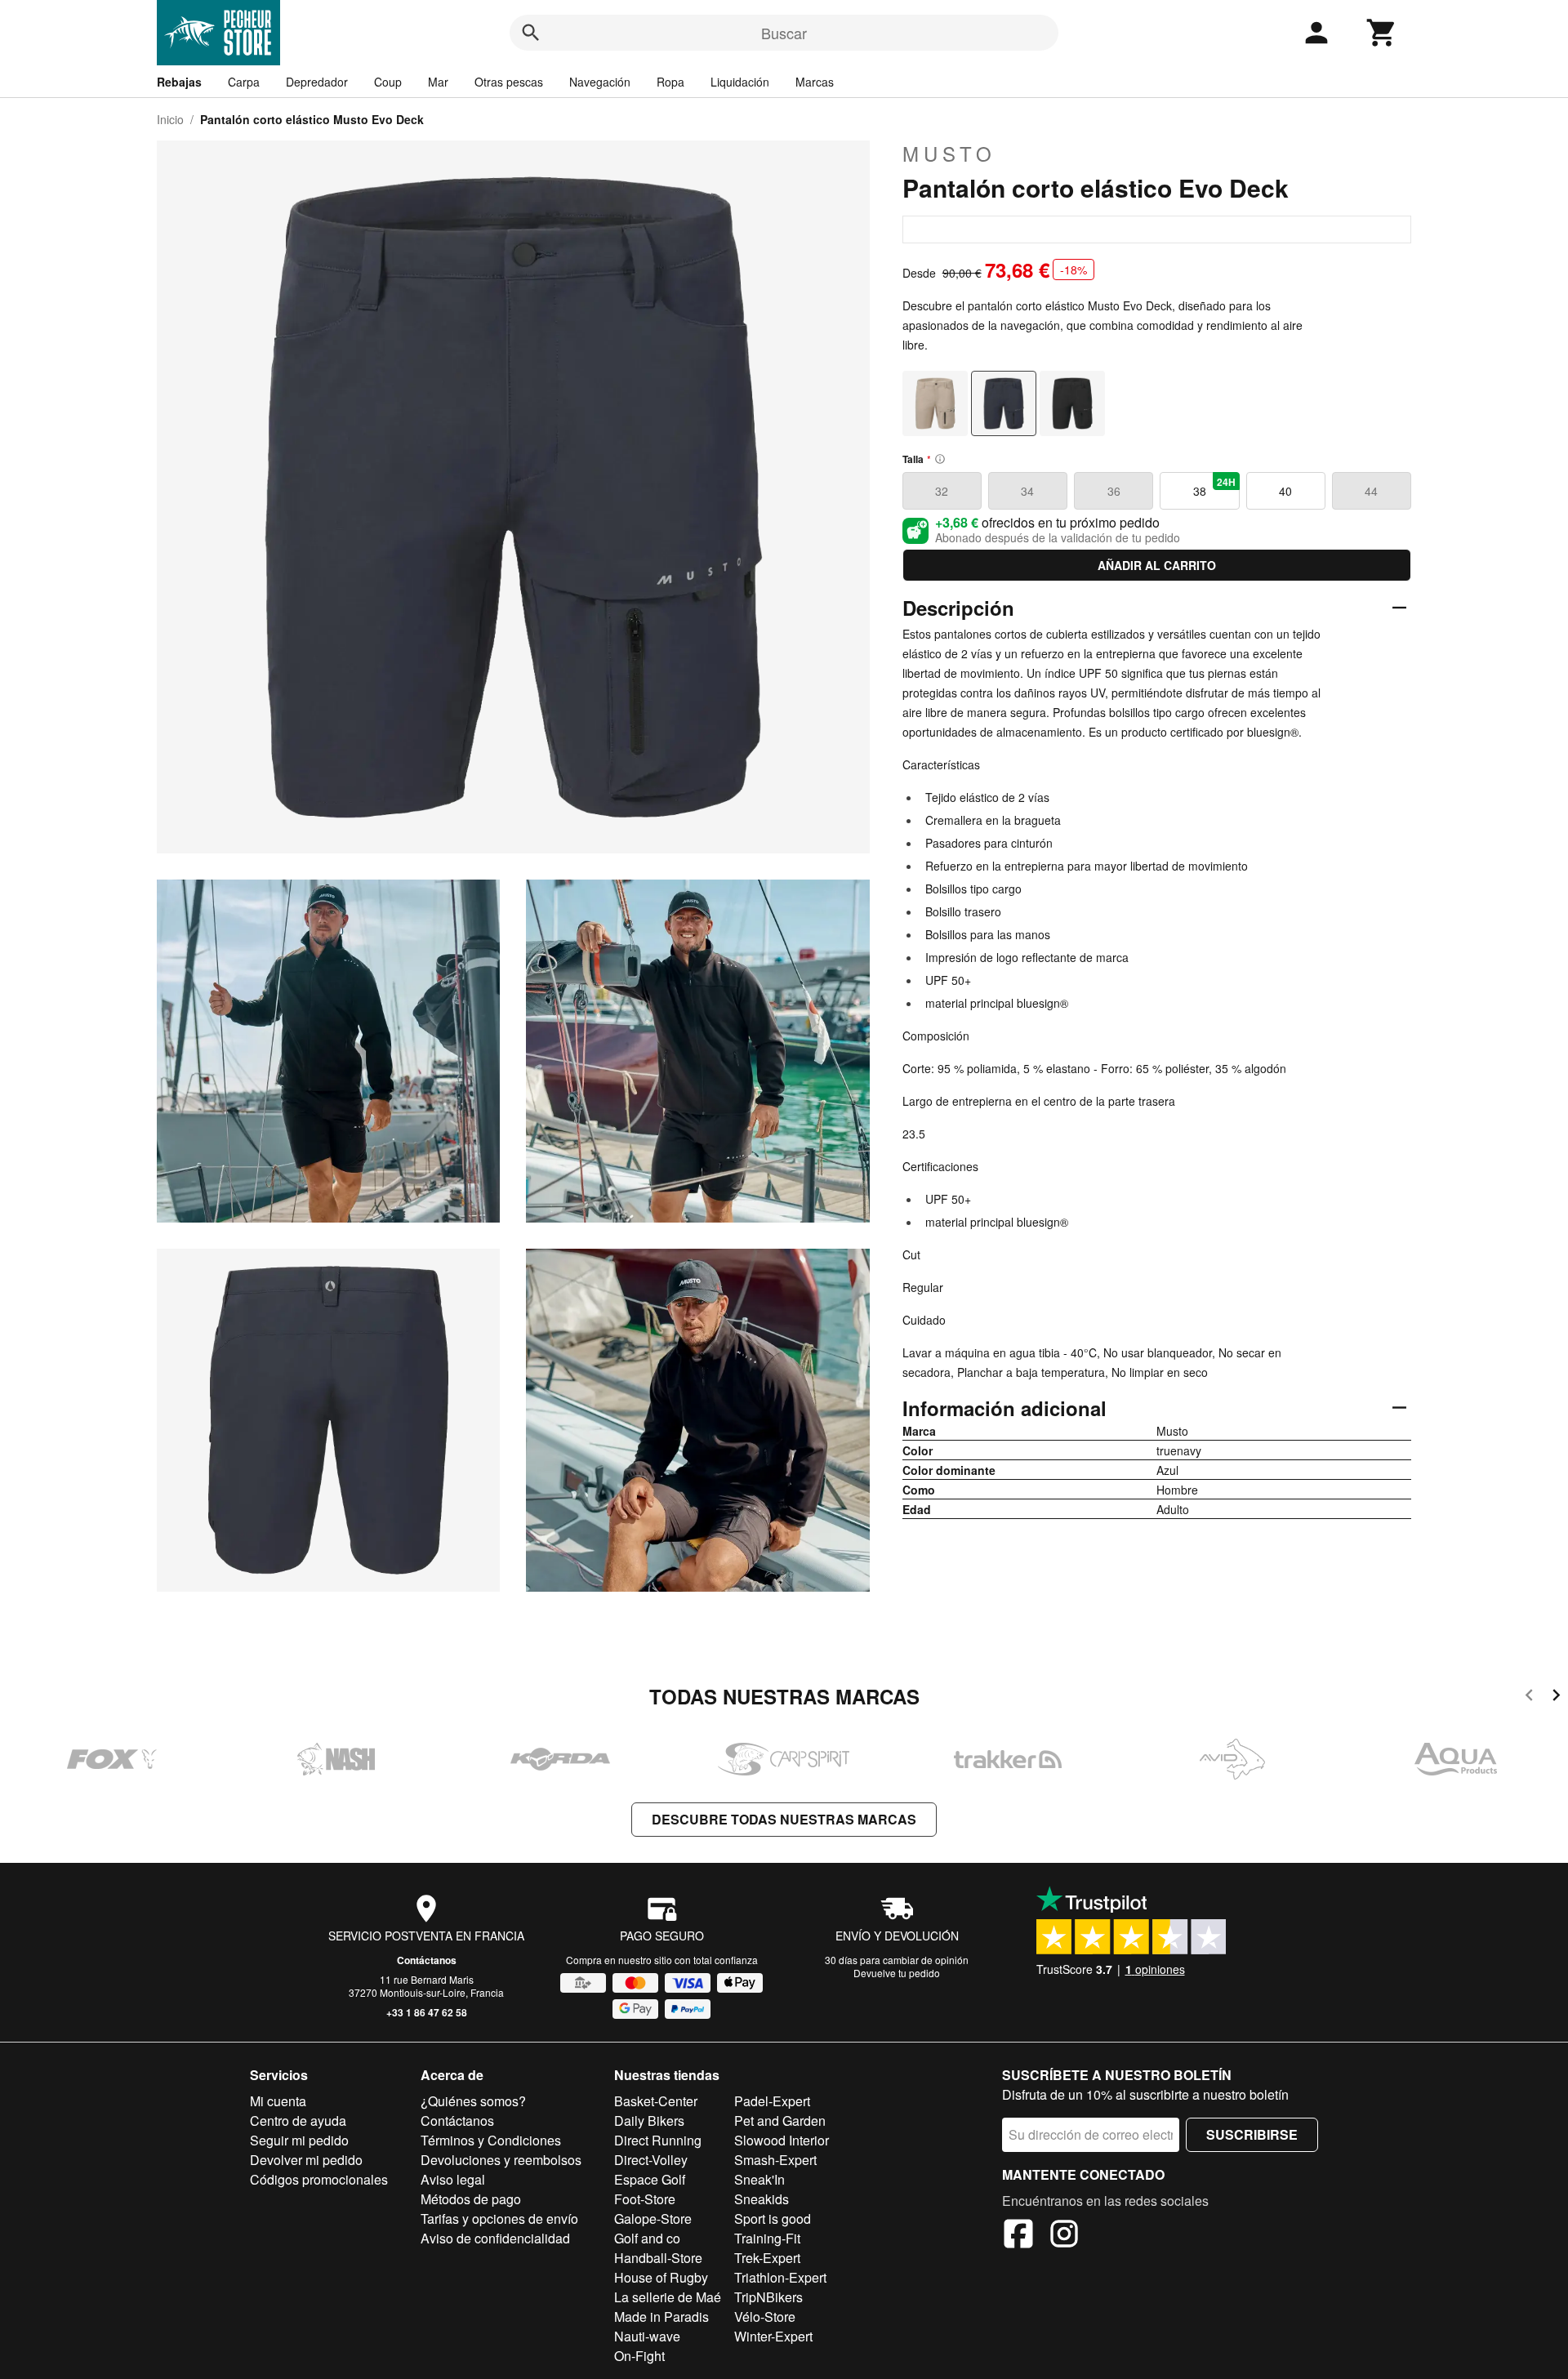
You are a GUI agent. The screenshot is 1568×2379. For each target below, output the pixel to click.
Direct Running (658, 2140)
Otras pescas (509, 82)
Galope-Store (653, 2219)
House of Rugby (661, 2277)
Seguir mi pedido (299, 2140)
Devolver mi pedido (306, 2160)
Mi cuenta (278, 2101)
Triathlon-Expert (780, 2277)
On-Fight (639, 2356)
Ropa (670, 82)
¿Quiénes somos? (473, 2101)
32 (942, 491)
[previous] (1529, 1697)
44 (1371, 491)
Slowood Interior (782, 2140)
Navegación (600, 82)
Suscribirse (1252, 2134)
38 (1214, 487)
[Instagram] (1064, 2236)
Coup (388, 82)
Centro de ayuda (298, 2121)
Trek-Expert (767, 2258)
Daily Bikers (649, 2121)
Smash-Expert (775, 2160)
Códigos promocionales (319, 2179)
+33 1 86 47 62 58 (427, 2012)
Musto (949, 154)
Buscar (784, 33)
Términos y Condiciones (491, 2140)
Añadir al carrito (1157, 565)
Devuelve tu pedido (897, 1973)
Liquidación (740, 82)
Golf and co (647, 2238)
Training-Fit (767, 2238)
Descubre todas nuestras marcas (784, 1819)
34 (1027, 491)
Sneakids (762, 2199)
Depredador (317, 82)
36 (1114, 491)
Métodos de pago (471, 2199)
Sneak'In (759, 2179)
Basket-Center (656, 2101)
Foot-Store (645, 2199)
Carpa (244, 82)
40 (1285, 491)
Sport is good (773, 2219)
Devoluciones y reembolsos (501, 2160)
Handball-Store (658, 2258)
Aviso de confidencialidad (495, 2238)
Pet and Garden (780, 2121)
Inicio (170, 119)
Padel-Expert (772, 2101)
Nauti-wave (647, 2336)
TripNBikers (768, 2297)
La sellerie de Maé (668, 2297)
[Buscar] (531, 33)
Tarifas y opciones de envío (499, 2219)
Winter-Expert (773, 2336)
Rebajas (179, 82)
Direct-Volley (651, 2160)
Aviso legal (453, 2179)
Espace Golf (650, 2179)
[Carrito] (1382, 33)
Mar (438, 82)
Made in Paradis (661, 2317)
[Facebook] (1018, 2236)
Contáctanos (427, 1960)
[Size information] (940, 459)
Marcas (815, 82)
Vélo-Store (765, 2317)
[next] (1556, 1697)
